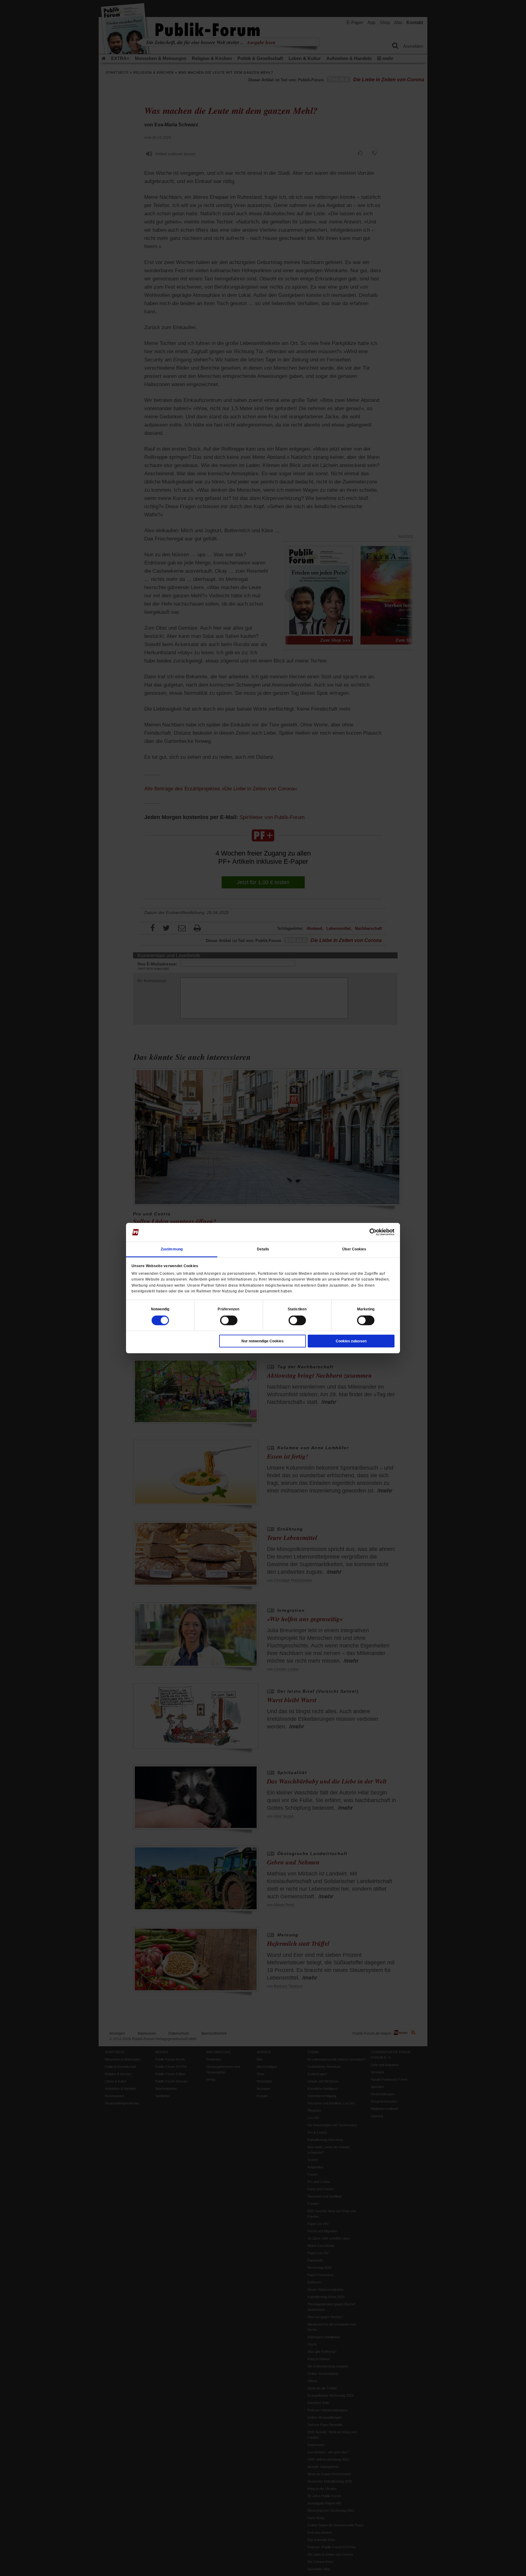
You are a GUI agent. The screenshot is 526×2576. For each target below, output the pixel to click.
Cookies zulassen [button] (351, 1341)
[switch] (229, 1320)
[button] (160, 1309)
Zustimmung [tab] (172, 1249)
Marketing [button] (366, 1309)
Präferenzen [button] (228, 1309)
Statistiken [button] (297, 1309)
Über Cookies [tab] (354, 1249)
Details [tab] (263, 1249)
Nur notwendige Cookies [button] (263, 1341)
